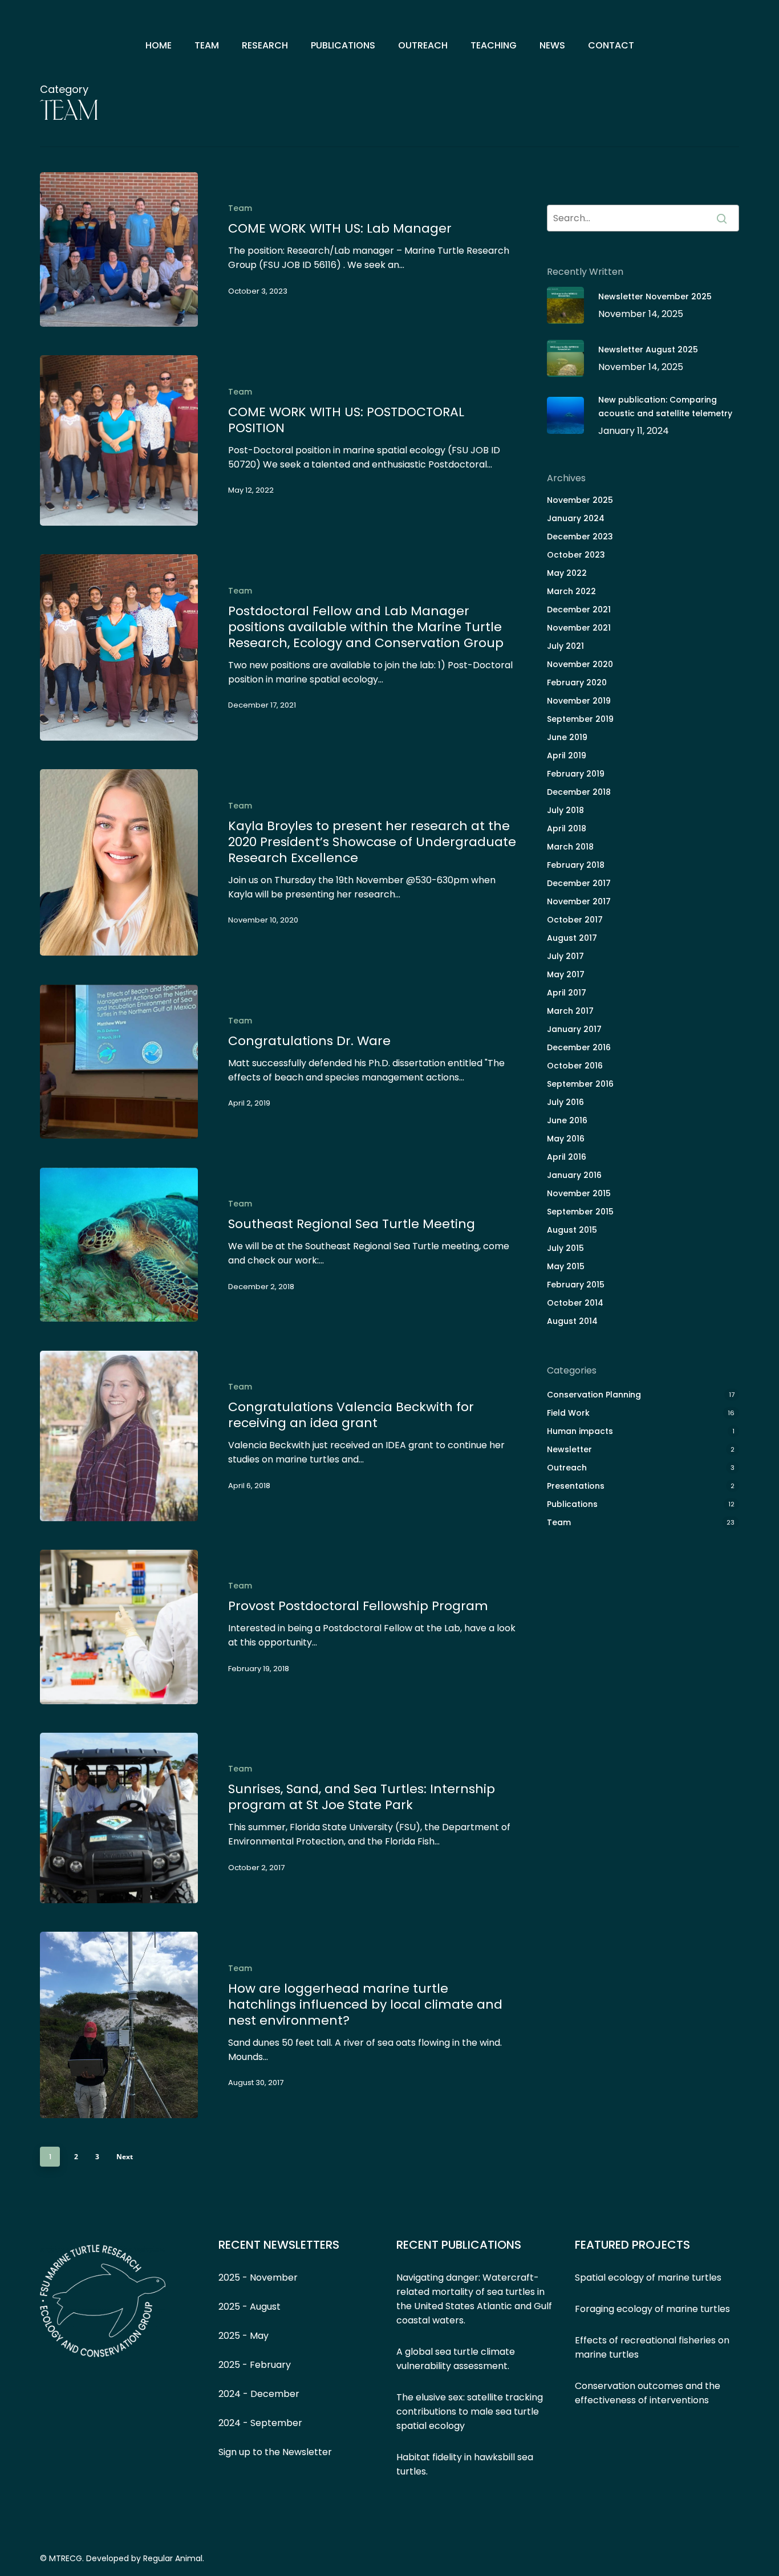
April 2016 (567, 1157)
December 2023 (580, 537)
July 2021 (565, 646)
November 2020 (580, 664)
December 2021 (579, 610)
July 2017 (565, 956)
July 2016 (565, 1102)
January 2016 (574, 1175)
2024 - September (260, 2423)
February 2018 (576, 865)
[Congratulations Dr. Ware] (119, 1062)
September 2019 (580, 719)
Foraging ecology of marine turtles (652, 2309)
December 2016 (579, 1047)
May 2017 (566, 974)
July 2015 (565, 1248)
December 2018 (579, 792)
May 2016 (566, 1139)
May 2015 (566, 1266)
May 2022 (567, 573)
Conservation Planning (594, 1395)
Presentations (576, 1486)
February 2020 (577, 682)
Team (240, 208)
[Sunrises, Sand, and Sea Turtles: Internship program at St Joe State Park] (119, 1818)
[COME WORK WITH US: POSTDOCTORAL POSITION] (119, 440)
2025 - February (255, 2365)
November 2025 (580, 500)
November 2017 (579, 901)
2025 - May (244, 2336)
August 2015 (572, 1230)
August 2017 (572, 938)
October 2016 (575, 1066)
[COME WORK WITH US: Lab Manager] (119, 249)
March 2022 (571, 591)
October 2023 (576, 555)
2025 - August (249, 2307)
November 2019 (579, 701)
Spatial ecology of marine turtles (648, 2278)
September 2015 (580, 1212)
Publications (572, 1504)
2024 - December (259, 2394)
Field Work (568, 1413)
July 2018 (565, 810)
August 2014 (572, 1321)
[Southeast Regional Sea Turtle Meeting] (119, 1245)
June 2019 (567, 737)
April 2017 (567, 993)
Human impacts (580, 1431)
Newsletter (569, 1449)
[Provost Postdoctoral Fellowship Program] (119, 1627)
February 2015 (576, 1285)
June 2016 (567, 1120)
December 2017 (579, 883)
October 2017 (575, 920)
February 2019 (576, 774)
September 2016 (580, 1084)
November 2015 (579, 1193)
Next (125, 2157)
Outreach (567, 1468)
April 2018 (567, 828)
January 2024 (576, 518)
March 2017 (570, 1011)
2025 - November (258, 2278)
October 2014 (575, 1303)
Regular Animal (173, 2558)
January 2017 (574, 1029)
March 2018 (570, 847)
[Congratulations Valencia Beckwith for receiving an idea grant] (119, 1436)
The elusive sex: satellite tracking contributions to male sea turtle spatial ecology (470, 2412)
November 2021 (579, 628)
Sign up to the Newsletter (275, 2452)
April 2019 (567, 755)
